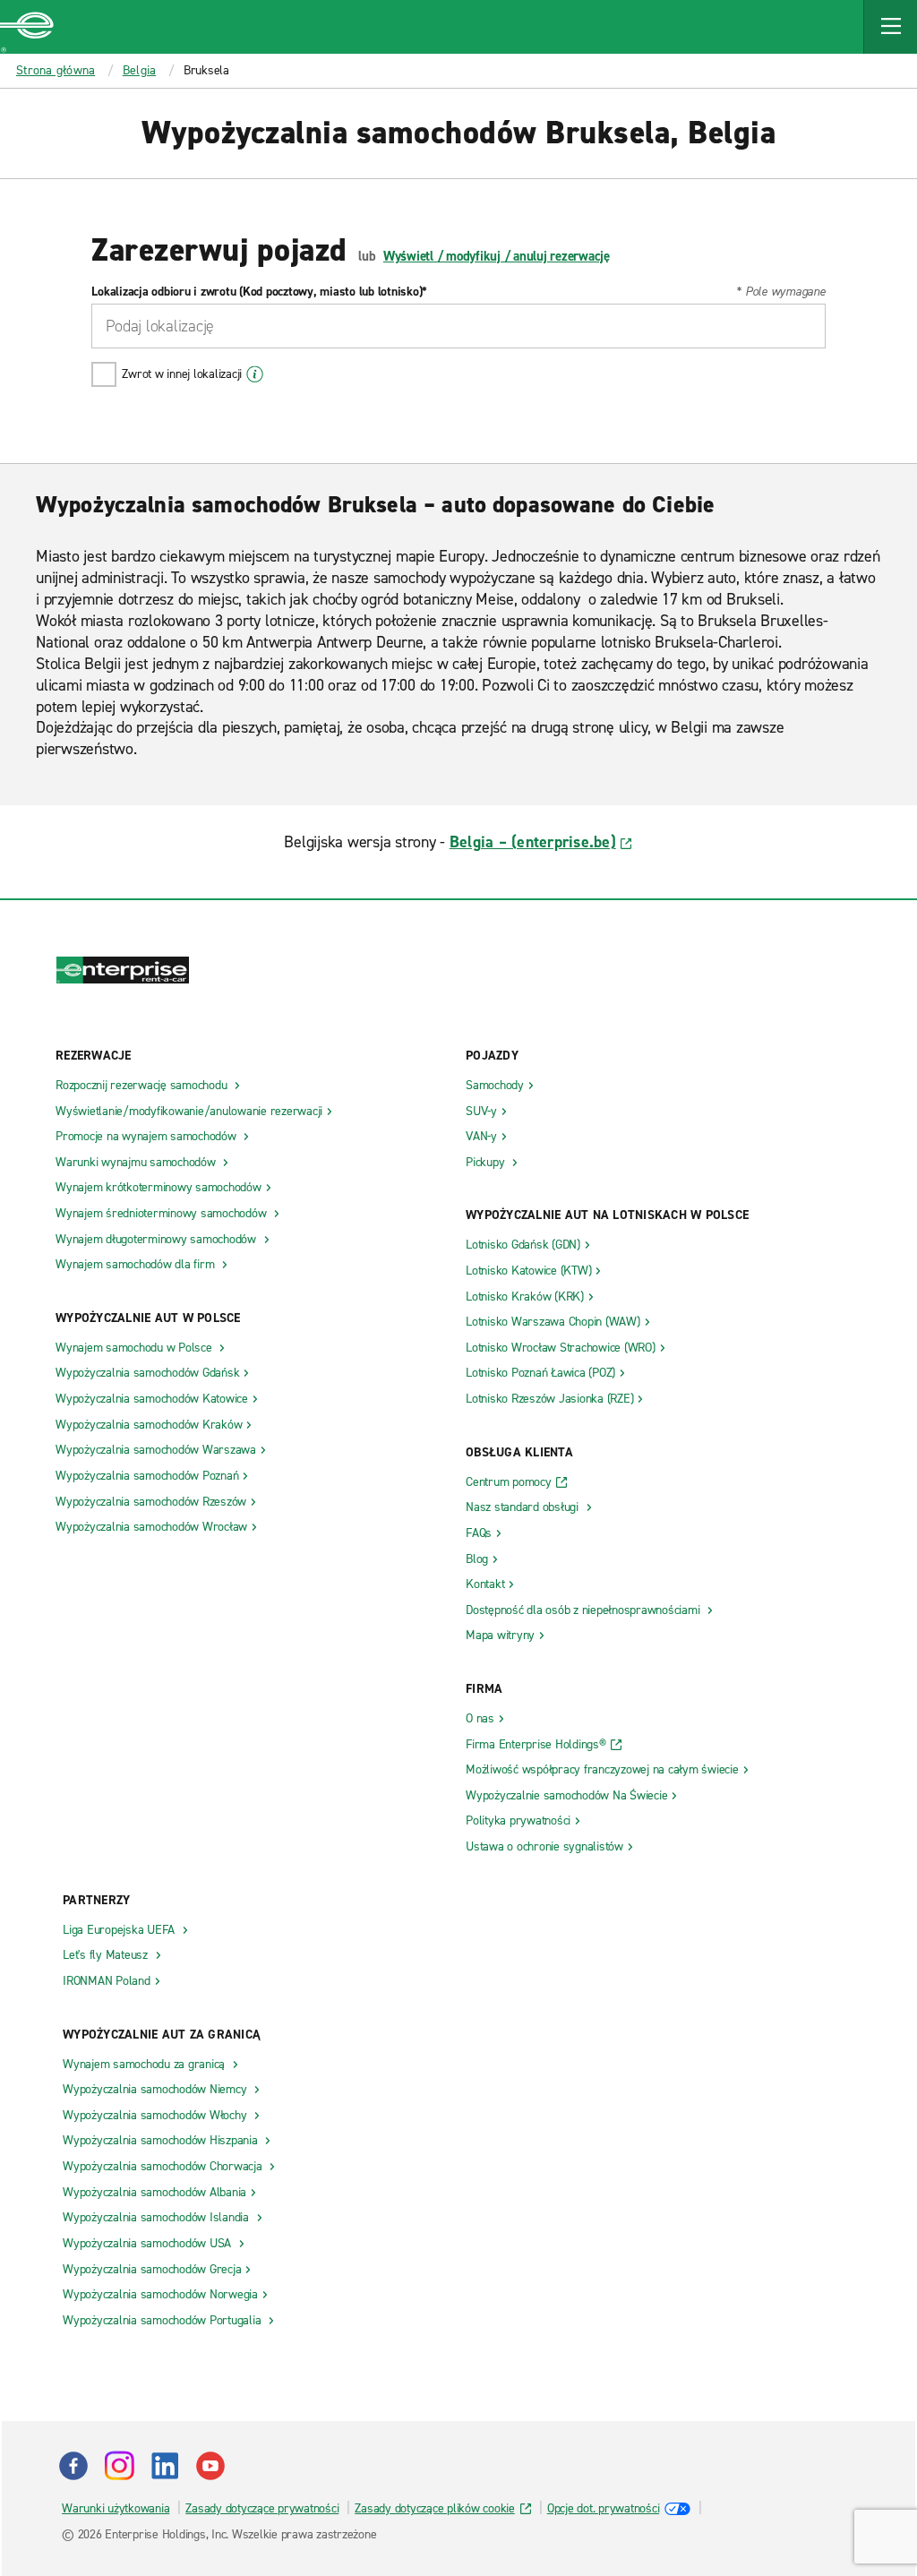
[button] (890, 27)
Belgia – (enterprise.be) (533, 842)
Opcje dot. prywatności (604, 2508)
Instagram (119, 2466)
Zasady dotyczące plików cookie (435, 2508)
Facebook (73, 2466)
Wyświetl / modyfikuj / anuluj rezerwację (497, 256)
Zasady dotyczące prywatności (262, 2508)
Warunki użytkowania (116, 2508)
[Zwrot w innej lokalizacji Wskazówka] (255, 374)
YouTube (210, 2466)
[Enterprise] (27, 27)
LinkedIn (165, 2466)
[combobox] (458, 326)
